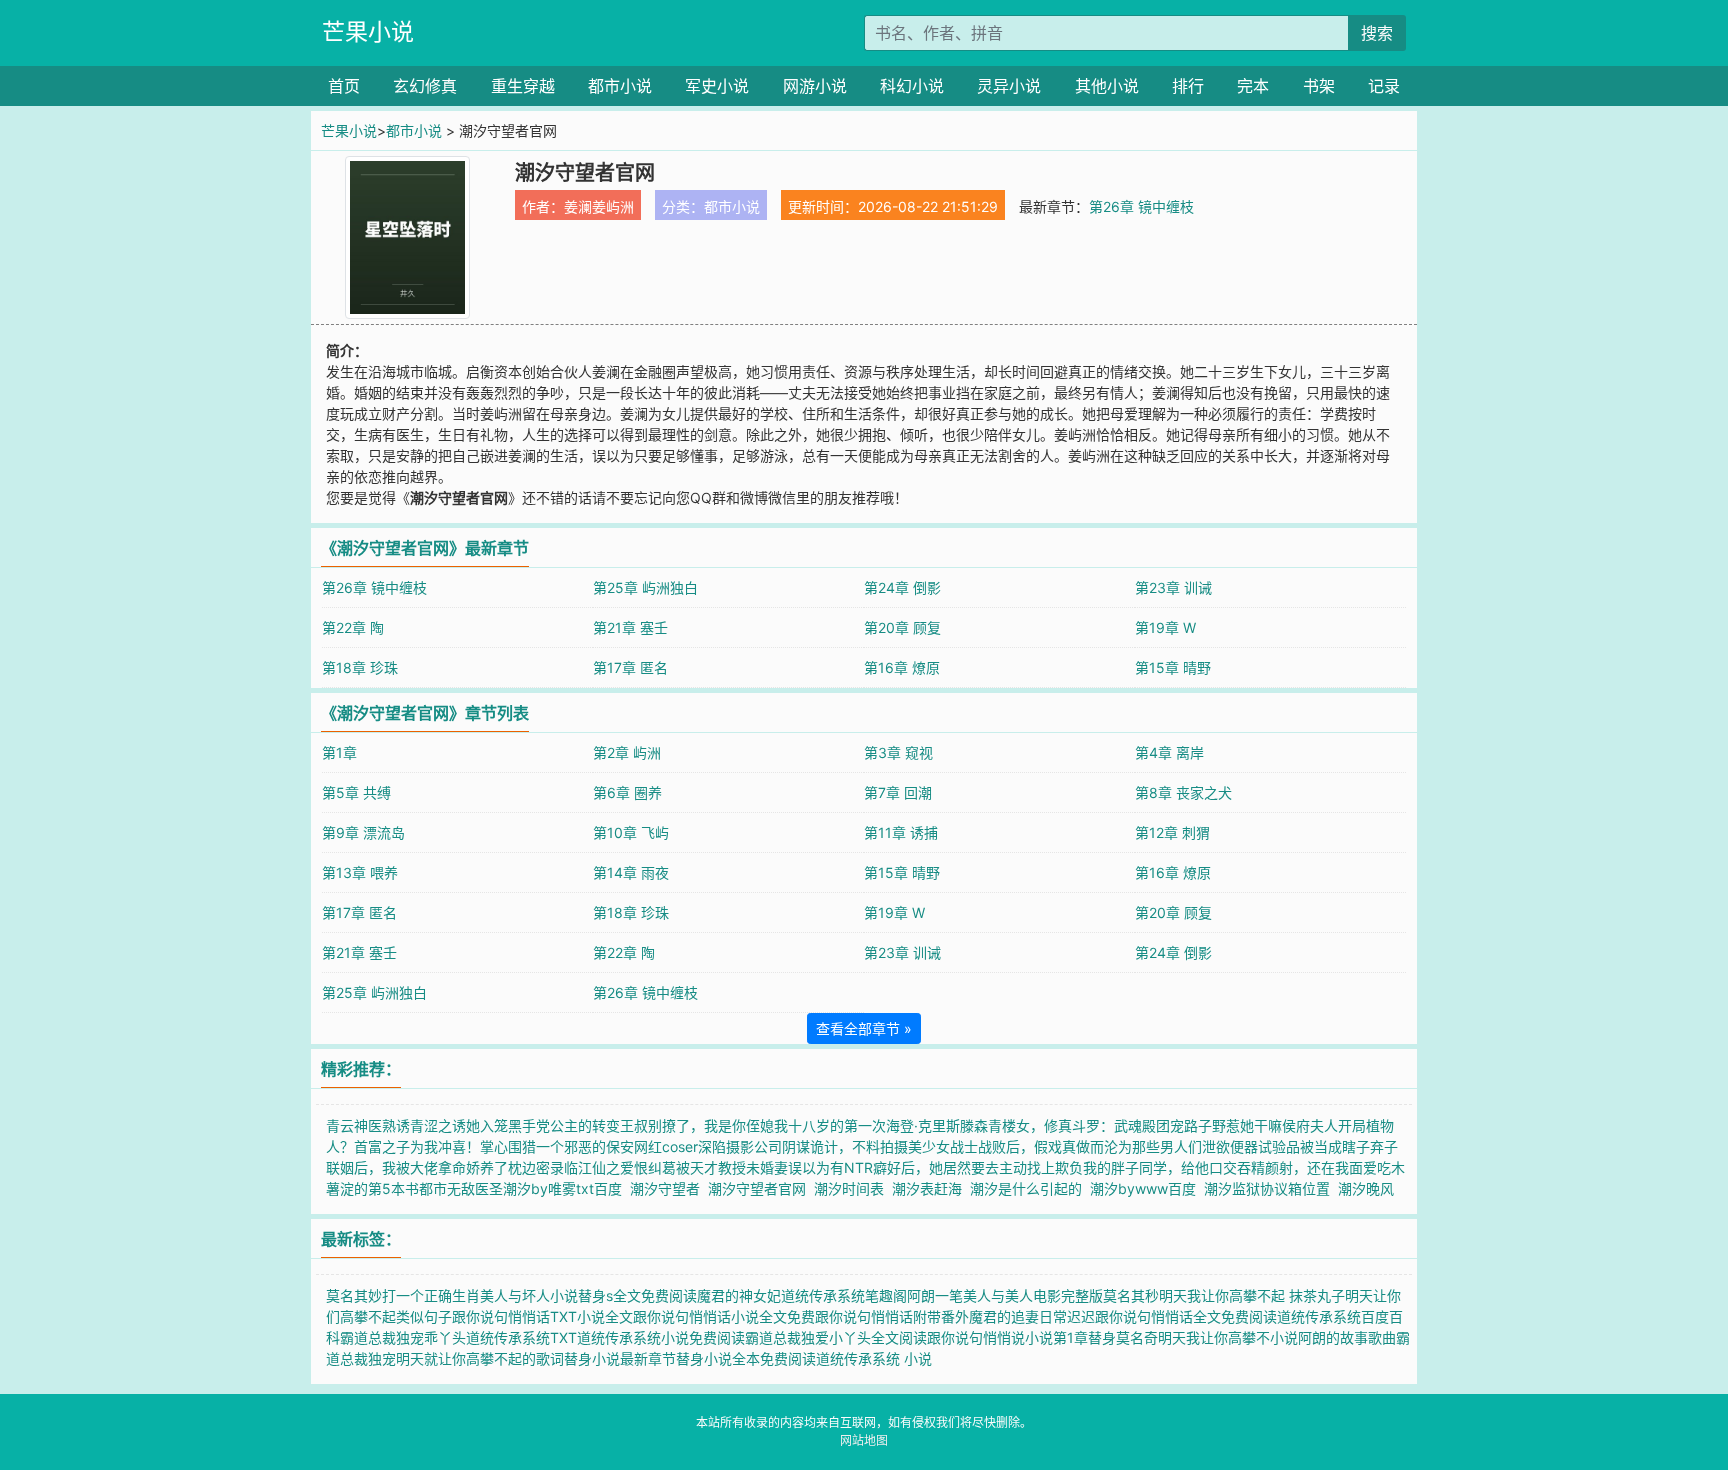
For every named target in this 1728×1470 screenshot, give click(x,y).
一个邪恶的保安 (585, 1146)
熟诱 (396, 1125)
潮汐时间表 (853, 1188)
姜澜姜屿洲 (599, 206)
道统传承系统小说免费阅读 (661, 1337)
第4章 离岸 (1169, 752)
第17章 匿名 (630, 667)
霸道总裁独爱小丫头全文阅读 (836, 1337)
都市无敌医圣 (461, 1188)
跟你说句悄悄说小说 (990, 1337)
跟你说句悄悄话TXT (514, 1316)
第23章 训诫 (1173, 587)
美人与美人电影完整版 (1033, 1295)
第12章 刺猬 (1172, 832)
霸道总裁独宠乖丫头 (403, 1337)
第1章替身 (1084, 1337)
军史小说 (717, 86)
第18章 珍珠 (360, 667)
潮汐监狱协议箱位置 (1271, 1188)
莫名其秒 (1131, 1295)
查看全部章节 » (864, 1028)
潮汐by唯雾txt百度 (566, 1188)
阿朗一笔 (935, 1295)
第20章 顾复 (902, 627)
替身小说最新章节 (620, 1358)
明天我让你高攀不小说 (1228, 1337)
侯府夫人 (1310, 1125)
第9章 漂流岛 (363, 832)
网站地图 (864, 1440)
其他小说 (1107, 86)
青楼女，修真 (1030, 1125)
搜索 (1377, 33)
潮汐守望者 (669, 1188)
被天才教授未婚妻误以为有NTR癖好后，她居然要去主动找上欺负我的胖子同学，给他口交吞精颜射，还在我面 (1019, 1167)
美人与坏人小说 (529, 1295)
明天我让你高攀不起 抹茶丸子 (1252, 1295)
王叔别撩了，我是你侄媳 (697, 1125)
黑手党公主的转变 (564, 1125)
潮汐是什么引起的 (1030, 1188)
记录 (1384, 86)
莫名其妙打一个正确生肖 (403, 1295)
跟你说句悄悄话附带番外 (892, 1316)
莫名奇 (1137, 1337)
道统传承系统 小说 (874, 1358)
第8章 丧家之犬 (1183, 792)
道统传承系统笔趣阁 (844, 1295)
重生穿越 (523, 86)
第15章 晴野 (1173, 667)
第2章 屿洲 (627, 752)
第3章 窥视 (898, 752)
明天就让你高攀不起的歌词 (480, 1358)
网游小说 (815, 86)
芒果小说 (368, 32)
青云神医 (354, 1125)
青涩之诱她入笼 (459, 1125)
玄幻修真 (425, 86)
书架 (1319, 86)
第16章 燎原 (902, 667)
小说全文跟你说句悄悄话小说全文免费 (696, 1316)
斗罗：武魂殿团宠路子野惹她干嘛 (1177, 1125)
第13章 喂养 (360, 872)
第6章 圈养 (627, 792)
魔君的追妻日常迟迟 (1032, 1316)
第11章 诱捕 (901, 832)
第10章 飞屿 (631, 832)
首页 (344, 86)
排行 (1188, 86)
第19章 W (1165, 627)
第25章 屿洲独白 (645, 587)
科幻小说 (912, 86)
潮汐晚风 (1370, 1188)
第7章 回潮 (898, 792)
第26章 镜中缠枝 (1141, 206)
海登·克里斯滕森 (937, 1125)
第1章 (339, 752)
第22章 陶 (353, 627)
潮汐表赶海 (931, 1188)
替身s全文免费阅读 (637, 1295)
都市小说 (620, 86)
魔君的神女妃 (739, 1295)
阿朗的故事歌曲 (1347, 1337)
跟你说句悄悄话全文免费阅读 (1186, 1316)
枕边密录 (536, 1167)
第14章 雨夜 (631, 872)
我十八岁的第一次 (830, 1125)
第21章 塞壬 (630, 627)
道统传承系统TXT (521, 1337)
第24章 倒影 (902, 587)
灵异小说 (1009, 86)
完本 (1253, 86)
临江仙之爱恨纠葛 (620, 1167)
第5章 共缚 (356, 792)
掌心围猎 (508, 1146)
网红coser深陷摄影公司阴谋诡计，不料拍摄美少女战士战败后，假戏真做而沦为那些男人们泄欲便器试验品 (967, 1146)
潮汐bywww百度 (1147, 1188)
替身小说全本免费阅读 (746, 1358)
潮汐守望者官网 (761, 1188)
